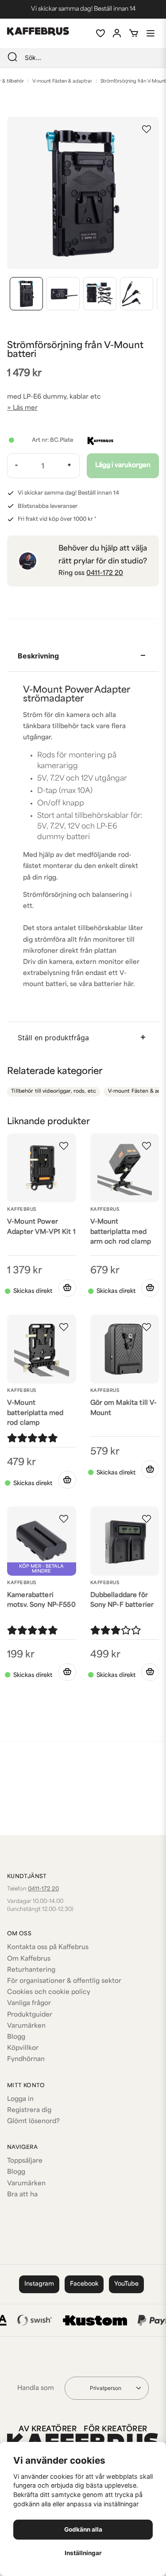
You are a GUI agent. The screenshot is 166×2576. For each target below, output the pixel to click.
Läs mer (25, 408)
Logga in (20, 2099)
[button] (147, 129)
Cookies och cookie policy (49, 1992)
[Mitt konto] (117, 33)
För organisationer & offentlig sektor (64, 1981)
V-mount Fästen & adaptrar (62, 81)
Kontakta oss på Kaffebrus (48, 1948)
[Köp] (67, 1288)
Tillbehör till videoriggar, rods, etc (54, 1092)
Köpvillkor (23, 2048)
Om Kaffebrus (29, 1959)
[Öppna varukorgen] (134, 33)
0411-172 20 (105, 573)
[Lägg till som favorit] (100, 33)
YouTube (126, 2284)
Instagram (39, 2284)
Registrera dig (29, 2110)
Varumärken (26, 2026)
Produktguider (30, 2015)
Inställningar (83, 2553)
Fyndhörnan (26, 2059)
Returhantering (31, 1970)
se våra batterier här (102, 985)
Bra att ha (22, 2195)
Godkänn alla (83, 2529)
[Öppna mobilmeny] (151, 33)
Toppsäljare (25, 2161)
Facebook (84, 2284)
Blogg (16, 2037)
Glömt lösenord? (33, 2122)
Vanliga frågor (29, 2003)
